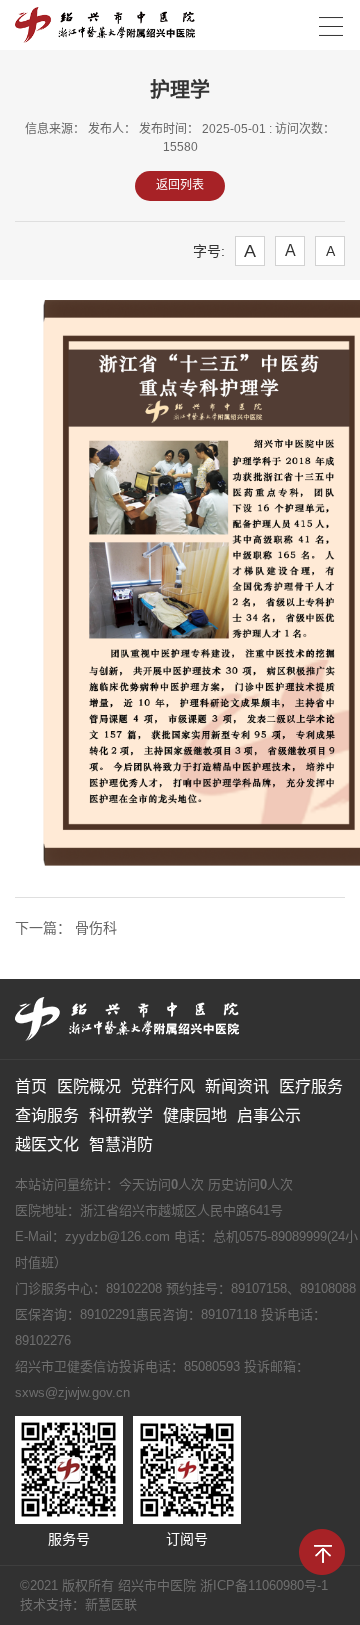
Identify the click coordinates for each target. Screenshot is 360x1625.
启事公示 (269, 1115)
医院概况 (89, 1086)
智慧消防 (121, 1144)
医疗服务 (311, 1086)
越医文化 (47, 1144)
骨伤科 (94, 928)
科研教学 (121, 1115)
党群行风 (163, 1086)
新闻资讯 (237, 1086)
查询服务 (47, 1115)
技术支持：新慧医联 (78, 1604)
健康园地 (195, 1115)
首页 (31, 1086)
